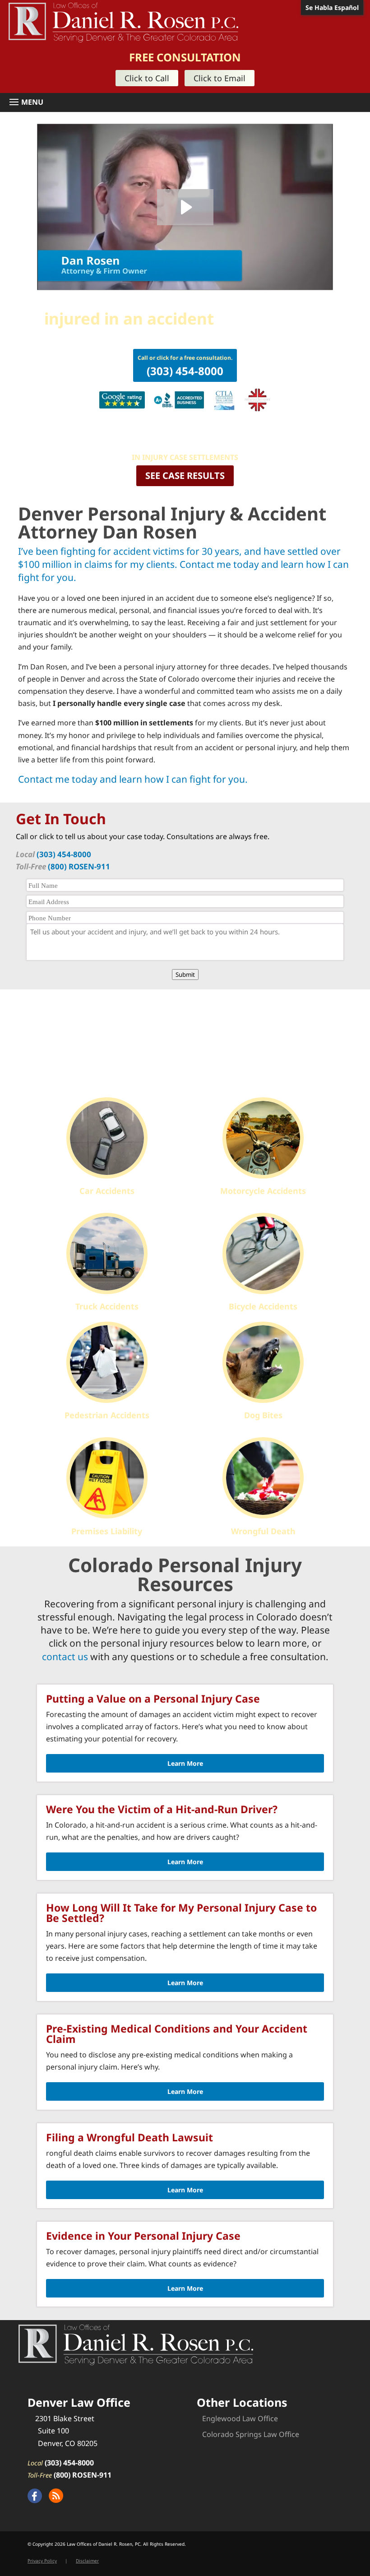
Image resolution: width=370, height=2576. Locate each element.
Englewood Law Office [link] (240, 2418)
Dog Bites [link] (263, 1415)
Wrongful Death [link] (263, 1531)
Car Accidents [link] (107, 1191)
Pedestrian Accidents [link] (107, 1415)
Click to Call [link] (147, 78)
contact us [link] (65, 1657)
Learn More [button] (185, 1763)
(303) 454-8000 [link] (64, 854)
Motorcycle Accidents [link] (263, 1191)
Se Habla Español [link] (332, 7)
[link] (123, 22)
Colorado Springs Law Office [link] (251, 2434)
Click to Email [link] (220, 78)
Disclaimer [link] (87, 2561)
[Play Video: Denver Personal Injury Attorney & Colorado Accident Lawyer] (185, 207)
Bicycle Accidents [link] (263, 1306)
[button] (188, 102)
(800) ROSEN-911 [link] (79, 866)
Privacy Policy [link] (42, 2561)
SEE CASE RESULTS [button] (185, 476)
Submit (185, 975)
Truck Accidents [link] (107, 1306)
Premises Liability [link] (107, 1531)
